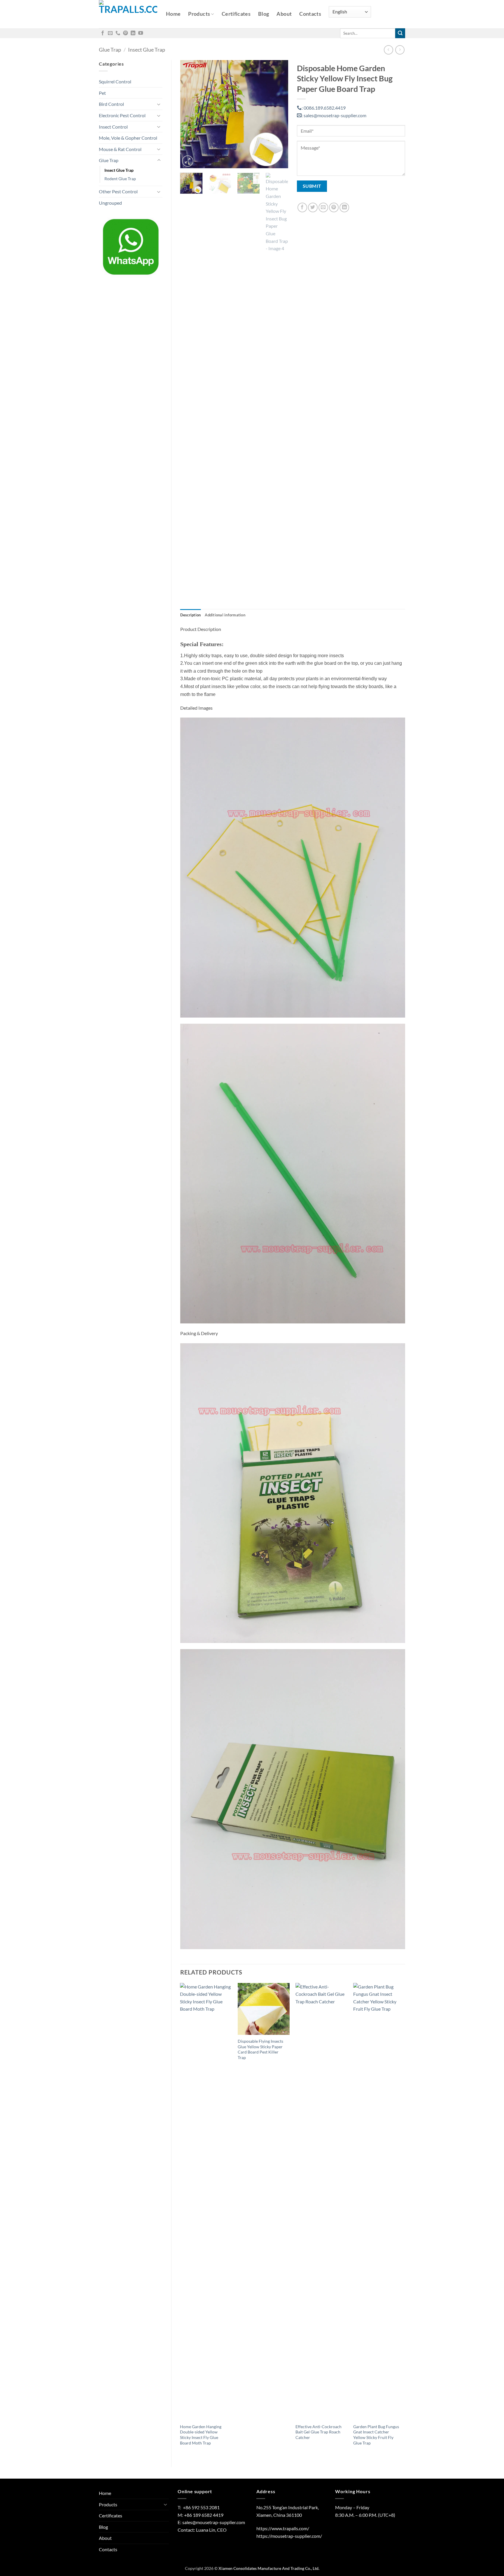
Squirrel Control (115, 81)
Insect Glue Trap (147, 50)
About (284, 14)
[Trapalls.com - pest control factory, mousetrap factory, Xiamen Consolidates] (128, 14)
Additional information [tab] (225, 615)
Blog (264, 14)
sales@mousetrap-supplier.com (334, 115)
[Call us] (118, 33)
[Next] (279, 114)
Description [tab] (191, 615)
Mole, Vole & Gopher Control (128, 138)
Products (199, 14)
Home (173, 14)
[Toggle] (159, 104)
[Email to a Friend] (323, 207)
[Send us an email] (110, 33)
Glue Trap (110, 50)
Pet (102, 93)
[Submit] (400, 33)
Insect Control (113, 127)
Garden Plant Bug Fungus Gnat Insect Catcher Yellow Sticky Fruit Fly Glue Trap (376, 2435)
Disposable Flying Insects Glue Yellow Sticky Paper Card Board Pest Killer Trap (260, 2049)
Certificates (236, 14)
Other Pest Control (118, 191)
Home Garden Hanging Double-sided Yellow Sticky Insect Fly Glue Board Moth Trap (201, 2435)
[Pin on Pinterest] (334, 207)
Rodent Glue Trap (120, 179)
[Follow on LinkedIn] (133, 33)
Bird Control (111, 104)
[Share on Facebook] (302, 207)
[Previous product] (400, 50)
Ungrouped (110, 203)
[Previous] (190, 114)
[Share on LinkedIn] (344, 207)
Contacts (310, 14)
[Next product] (388, 50)
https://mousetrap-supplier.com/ (289, 2536)
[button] (188, 161)
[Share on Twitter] (313, 207)
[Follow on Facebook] (103, 33)
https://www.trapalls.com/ (283, 2528)
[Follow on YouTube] (141, 33)
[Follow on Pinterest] (125, 33)
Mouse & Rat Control (120, 149)
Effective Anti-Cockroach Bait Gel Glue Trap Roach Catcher (318, 2432)
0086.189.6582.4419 (324, 108)
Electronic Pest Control (122, 115)
